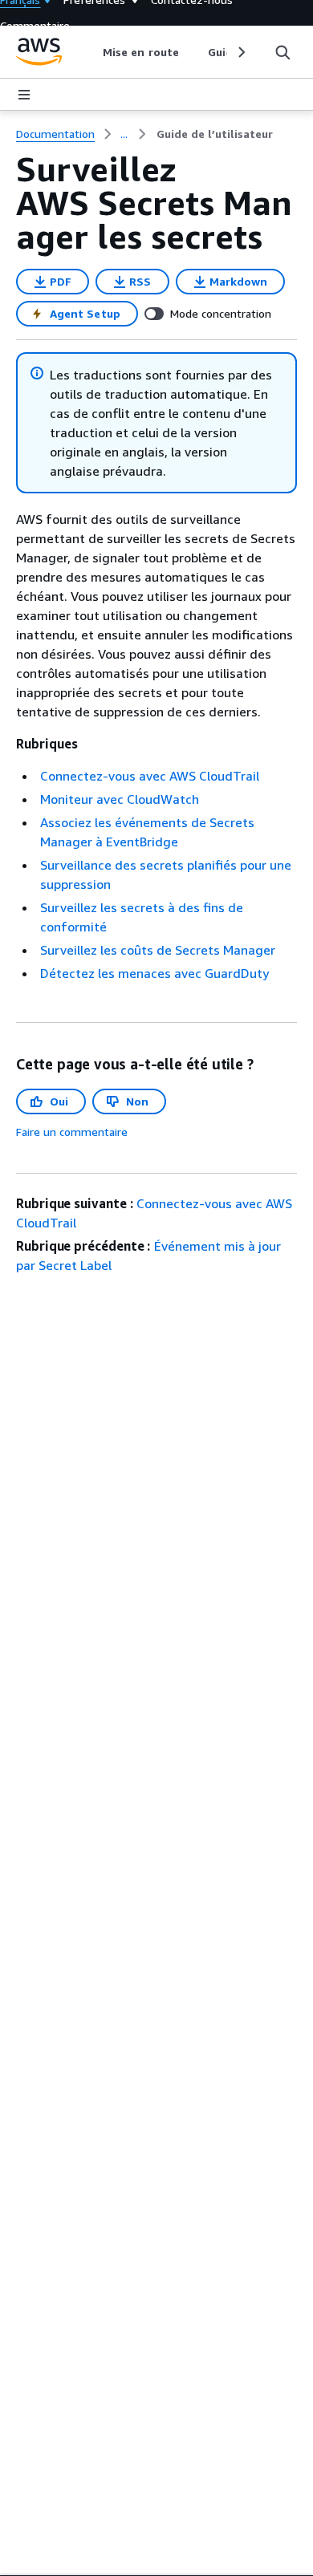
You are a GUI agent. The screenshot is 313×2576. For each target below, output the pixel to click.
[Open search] (283, 52)
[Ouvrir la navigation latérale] (24, 95)
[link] (215, 134)
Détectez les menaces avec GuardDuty (154, 973)
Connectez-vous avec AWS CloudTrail (150, 776)
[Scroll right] (240, 52)
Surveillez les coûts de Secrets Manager (158, 950)
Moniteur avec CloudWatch (120, 799)
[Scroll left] (91, 52)
